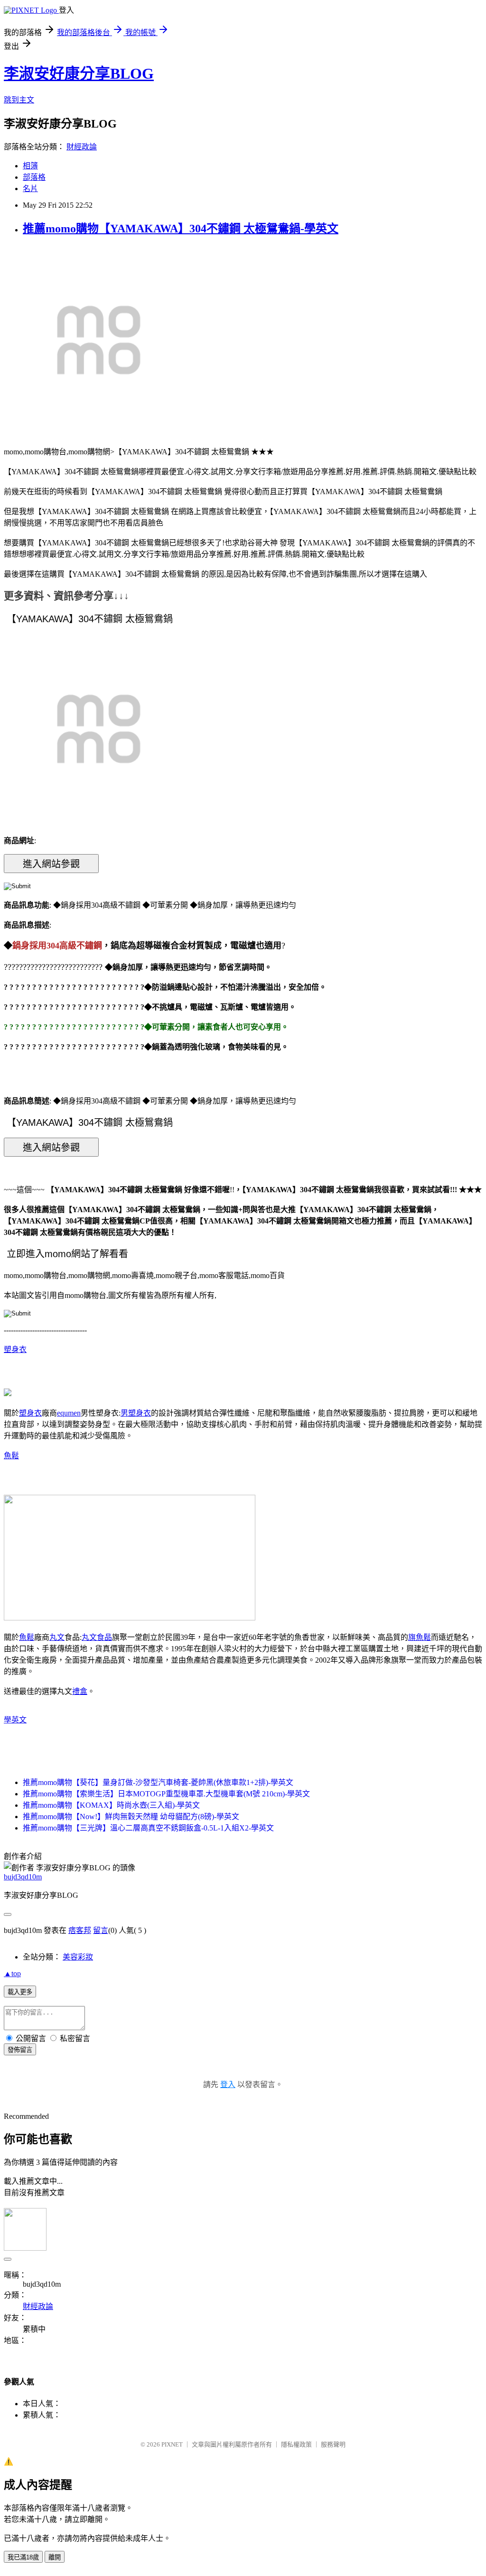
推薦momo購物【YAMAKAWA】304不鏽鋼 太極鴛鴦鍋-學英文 (181, 229)
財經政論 (82, 147)
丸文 (57, 1637)
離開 (55, 2557)
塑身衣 (15, 1349)
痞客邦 (80, 1930)
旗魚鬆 (420, 1637)
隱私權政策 (296, 2444)
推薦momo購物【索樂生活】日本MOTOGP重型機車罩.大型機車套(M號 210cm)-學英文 (166, 1794)
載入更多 (20, 1992)
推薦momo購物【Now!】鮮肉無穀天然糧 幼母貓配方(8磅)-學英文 (131, 1817)
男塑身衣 (136, 1413)
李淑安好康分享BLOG (79, 74)
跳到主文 (19, 100)
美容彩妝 (78, 1957)
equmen (69, 1413)
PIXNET (172, 2444)
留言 (101, 1930)
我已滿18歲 (23, 2557)
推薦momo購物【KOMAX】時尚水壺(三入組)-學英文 (111, 1805)
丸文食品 (97, 1637)
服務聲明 (333, 2444)
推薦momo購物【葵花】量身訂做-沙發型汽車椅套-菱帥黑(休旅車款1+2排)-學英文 (158, 1782)
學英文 (15, 1720)
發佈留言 (20, 2050)
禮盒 (80, 1691)
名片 (30, 189)
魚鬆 (11, 1456)
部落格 (34, 177)
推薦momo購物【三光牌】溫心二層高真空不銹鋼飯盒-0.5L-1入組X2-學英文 (148, 1828)
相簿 (30, 166)
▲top (12, 1973)
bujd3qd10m (23, 1877)
